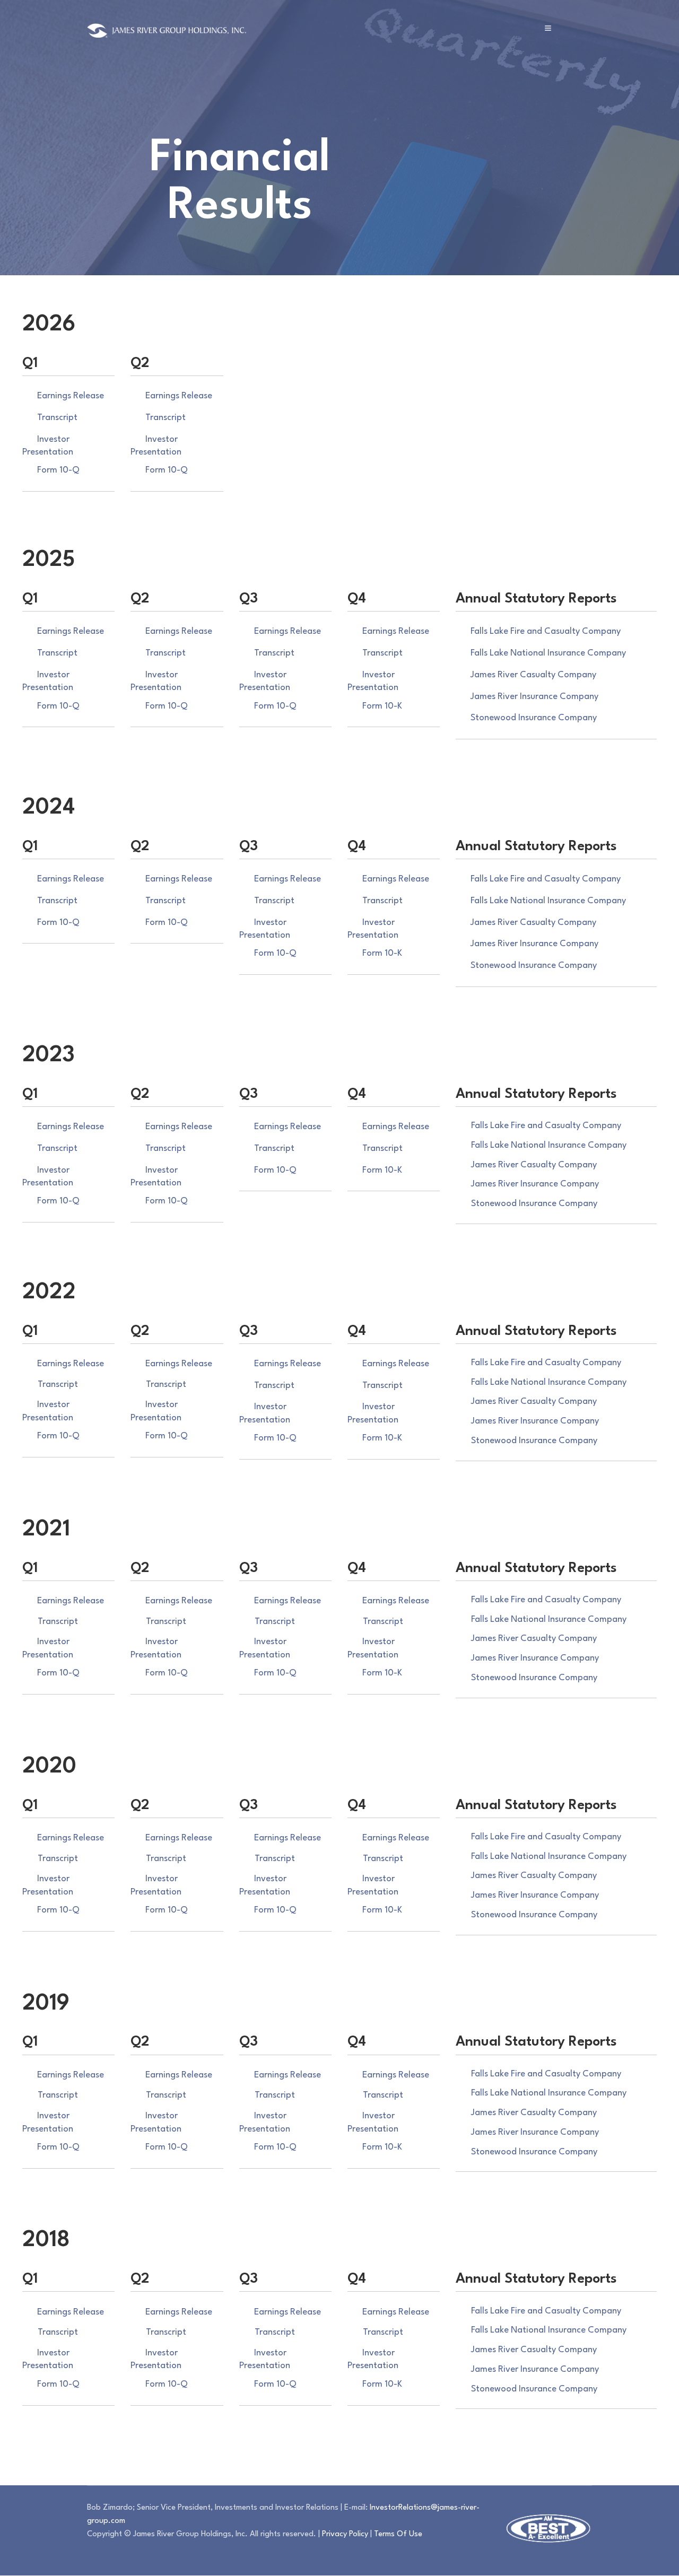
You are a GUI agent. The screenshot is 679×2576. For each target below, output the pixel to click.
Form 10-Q (58, 470)
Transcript (57, 418)
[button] (548, 28)
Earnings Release (71, 396)
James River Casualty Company (533, 675)
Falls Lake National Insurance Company (548, 653)
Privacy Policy (345, 2534)
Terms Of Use (398, 2534)
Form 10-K (382, 706)
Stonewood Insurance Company (534, 718)
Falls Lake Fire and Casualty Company (546, 631)
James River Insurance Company (534, 697)
